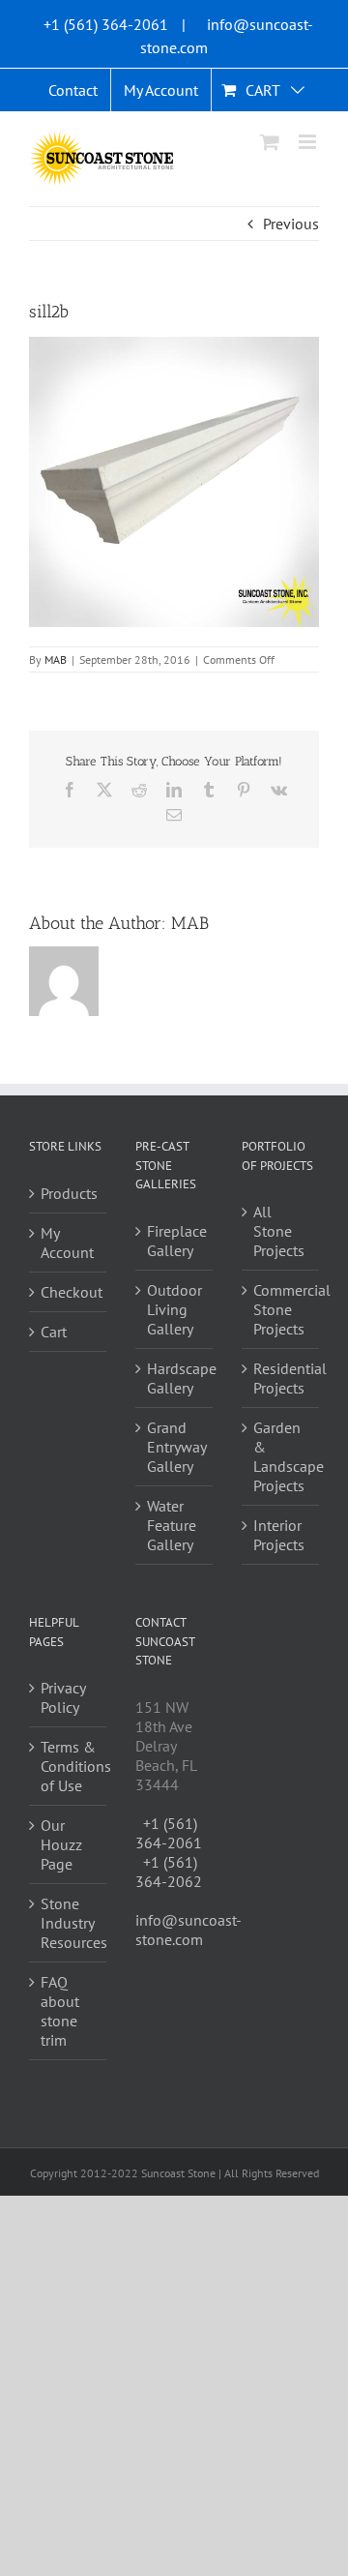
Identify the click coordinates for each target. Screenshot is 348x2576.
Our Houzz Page (61, 1844)
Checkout (69, 1292)
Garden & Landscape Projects (281, 1456)
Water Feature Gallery (172, 1525)
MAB (56, 659)
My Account (67, 1243)
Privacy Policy (63, 1697)
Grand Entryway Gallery (175, 1447)
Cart (54, 1332)
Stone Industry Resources (69, 1923)
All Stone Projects (279, 1231)
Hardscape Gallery (175, 1378)
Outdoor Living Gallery (174, 1309)
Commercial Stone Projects (281, 1309)
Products (69, 1193)
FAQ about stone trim (60, 2011)
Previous (291, 224)
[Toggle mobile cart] (270, 142)
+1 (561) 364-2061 (106, 24)
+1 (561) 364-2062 (169, 1872)
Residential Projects (281, 1378)
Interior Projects (279, 1535)
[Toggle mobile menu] (309, 142)
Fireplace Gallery (175, 1241)
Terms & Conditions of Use (69, 1766)
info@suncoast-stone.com (188, 1930)
